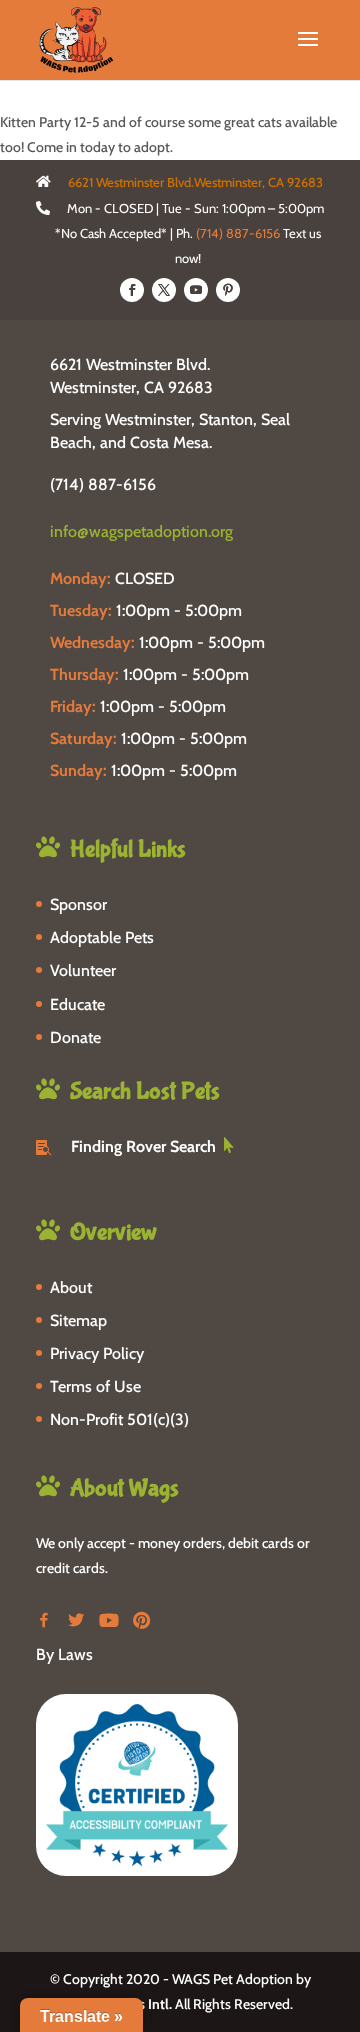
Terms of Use (95, 1386)
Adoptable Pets (102, 937)
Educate (77, 1004)
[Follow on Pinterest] (228, 290)
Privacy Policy (97, 1353)
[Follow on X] (164, 290)
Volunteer (83, 970)
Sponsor (78, 904)
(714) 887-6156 (238, 233)
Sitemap (78, 1320)
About (71, 1287)
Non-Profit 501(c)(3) (119, 1419)
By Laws (64, 1654)
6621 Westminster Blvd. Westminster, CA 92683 (131, 375)
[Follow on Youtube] (196, 290)
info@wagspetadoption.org (141, 531)
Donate (75, 1037)
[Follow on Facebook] (132, 290)
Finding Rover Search (143, 1146)
